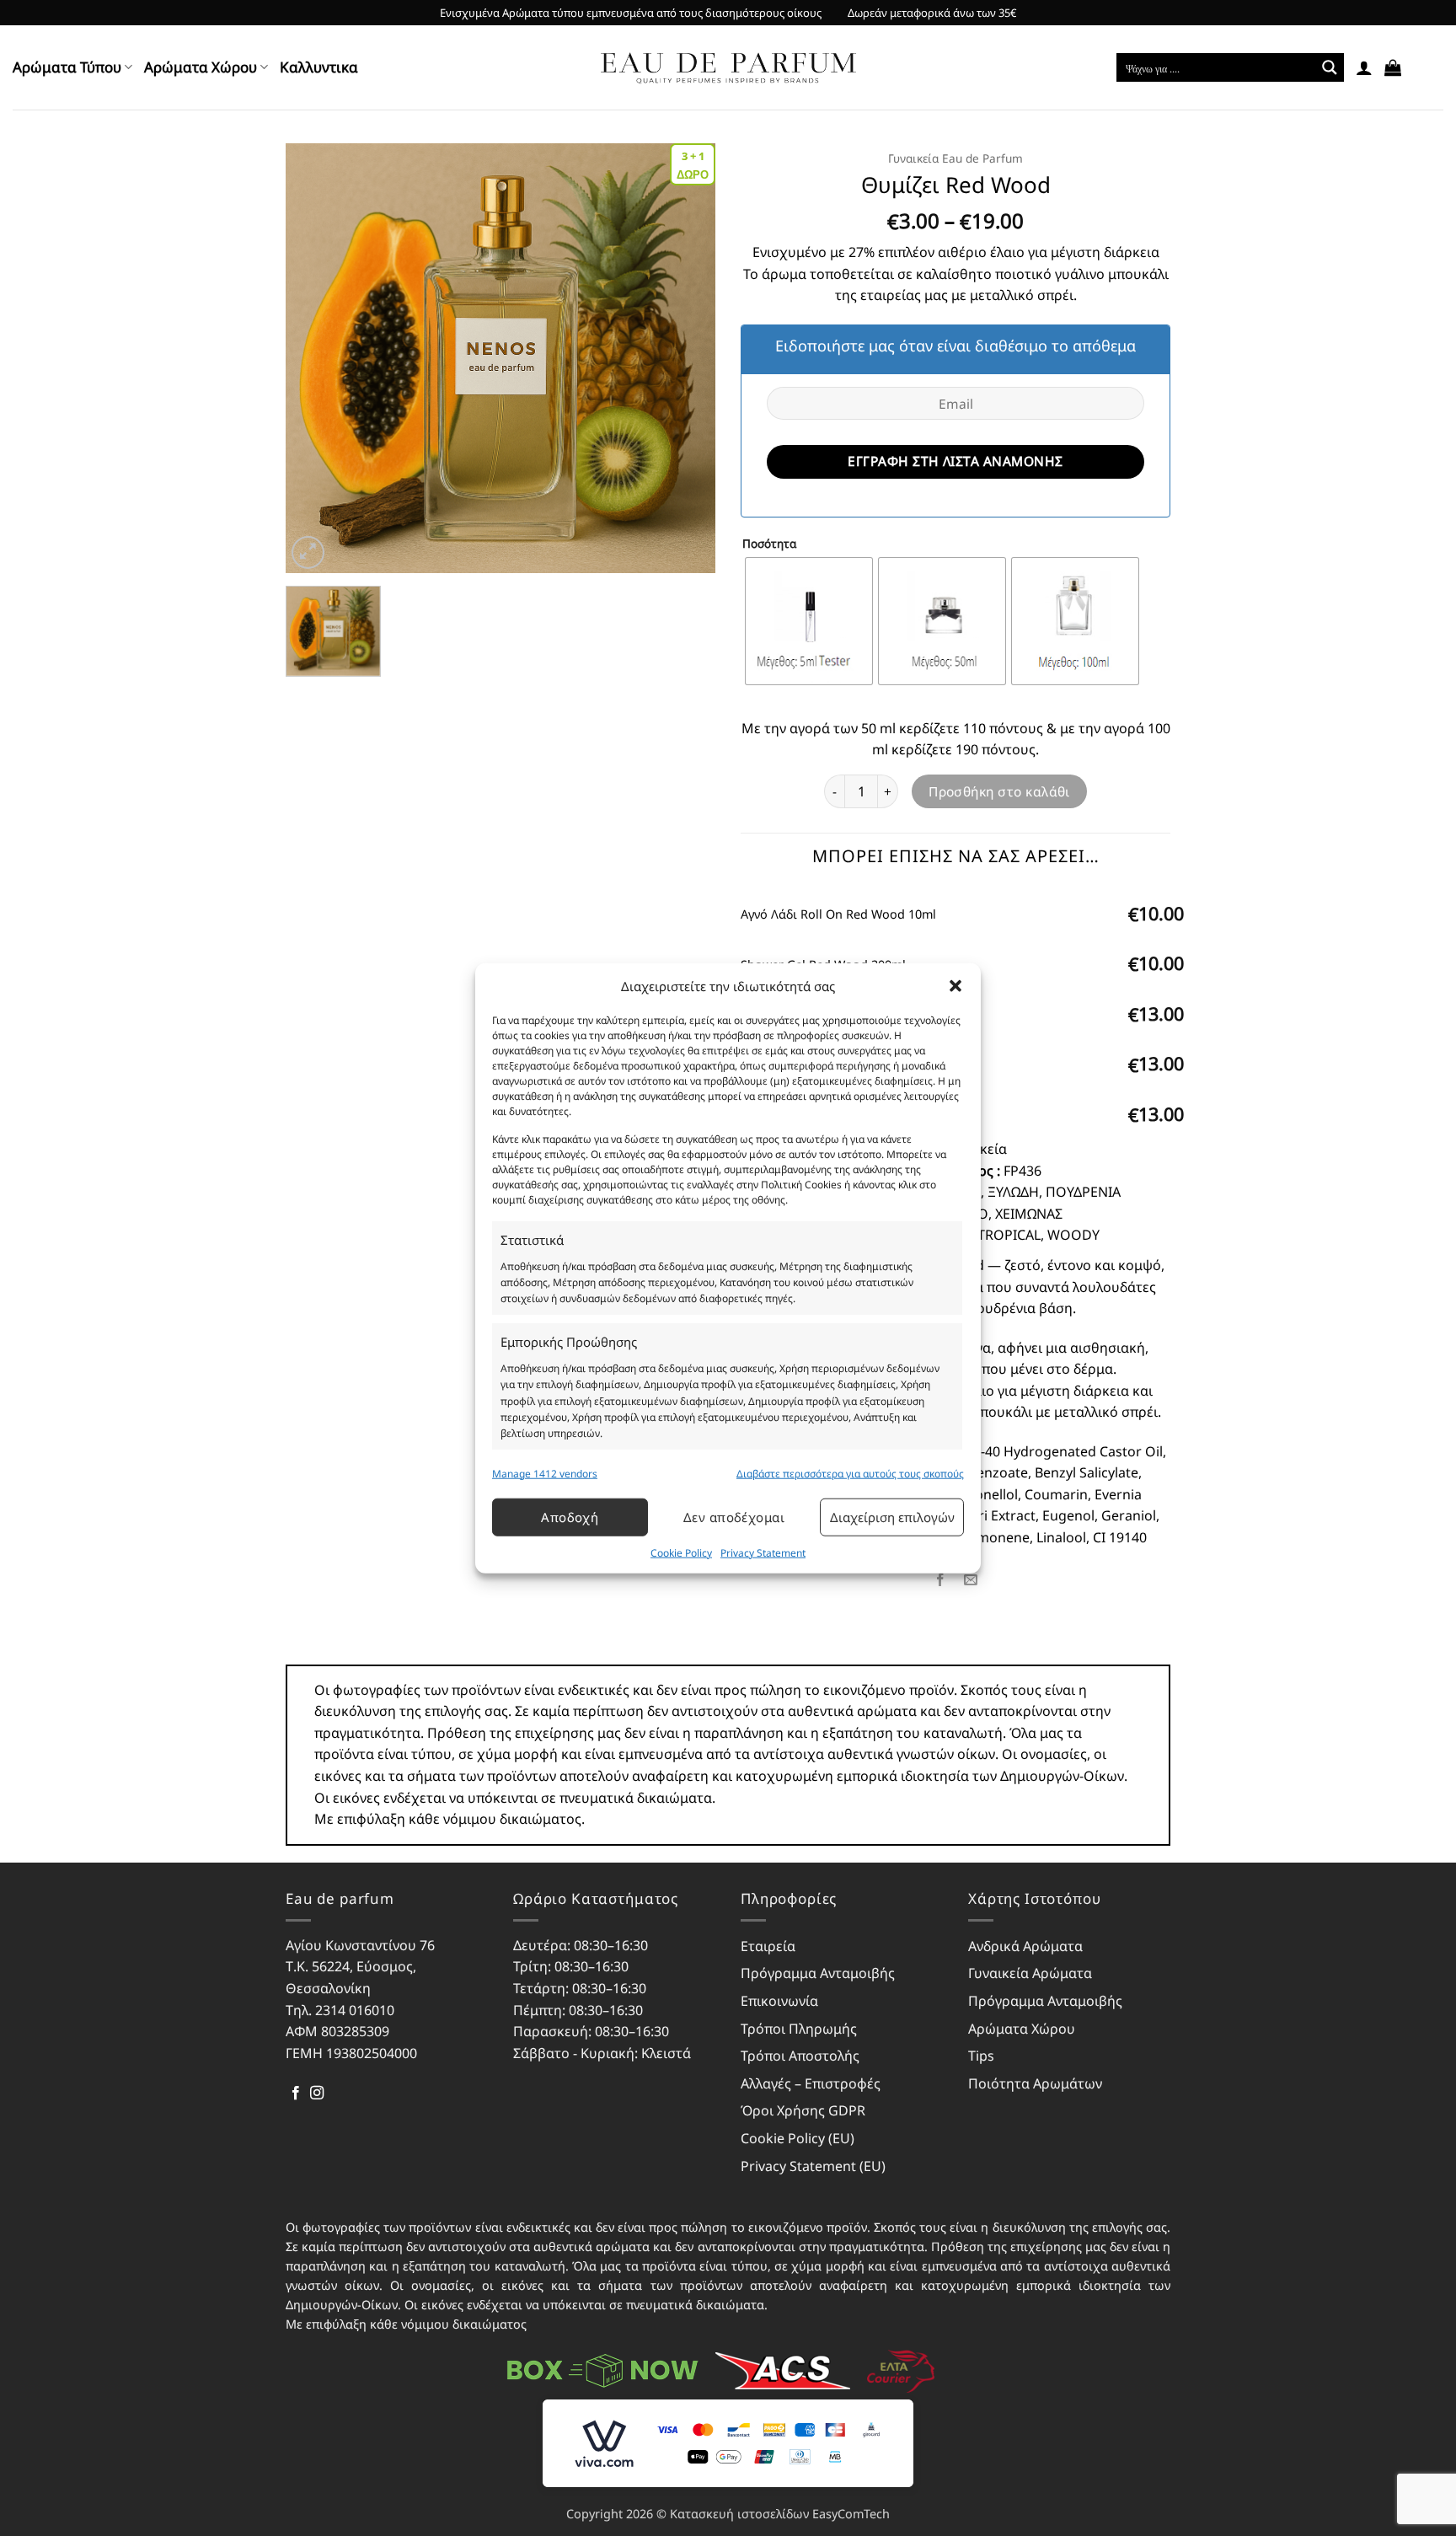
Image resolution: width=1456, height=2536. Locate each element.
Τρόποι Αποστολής (800, 2056)
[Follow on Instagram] (317, 2094)
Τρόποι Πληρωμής (799, 2029)
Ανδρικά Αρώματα (1025, 1946)
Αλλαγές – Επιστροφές (811, 2083)
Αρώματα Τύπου (67, 67)
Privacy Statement (763, 1553)
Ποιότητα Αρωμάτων (1035, 2083)
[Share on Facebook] (940, 1580)
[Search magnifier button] (1330, 67)
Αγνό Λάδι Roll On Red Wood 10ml (838, 914)
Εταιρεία (768, 1946)
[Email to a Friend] (971, 1580)
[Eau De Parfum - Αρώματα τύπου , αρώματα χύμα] (728, 68)
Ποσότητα (769, 544)
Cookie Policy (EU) (798, 2138)
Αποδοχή (570, 1517)
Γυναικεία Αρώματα (1030, 1973)
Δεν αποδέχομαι (734, 1517)
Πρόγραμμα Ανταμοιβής (818, 1973)
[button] (955, 985)
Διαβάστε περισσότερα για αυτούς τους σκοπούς (850, 1473)
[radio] (809, 621)
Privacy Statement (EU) (813, 2166)
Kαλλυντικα (319, 67)
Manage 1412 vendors (545, 1473)
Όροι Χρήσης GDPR (803, 2110)
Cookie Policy (681, 1553)
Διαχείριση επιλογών (892, 1517)
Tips (981, 2056)
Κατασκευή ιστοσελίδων (739, 2514)
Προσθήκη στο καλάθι (999, 791)
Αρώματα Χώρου (201, 67)
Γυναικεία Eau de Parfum (955, 158)
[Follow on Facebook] (296, 2094)
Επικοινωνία (779, 2001)
